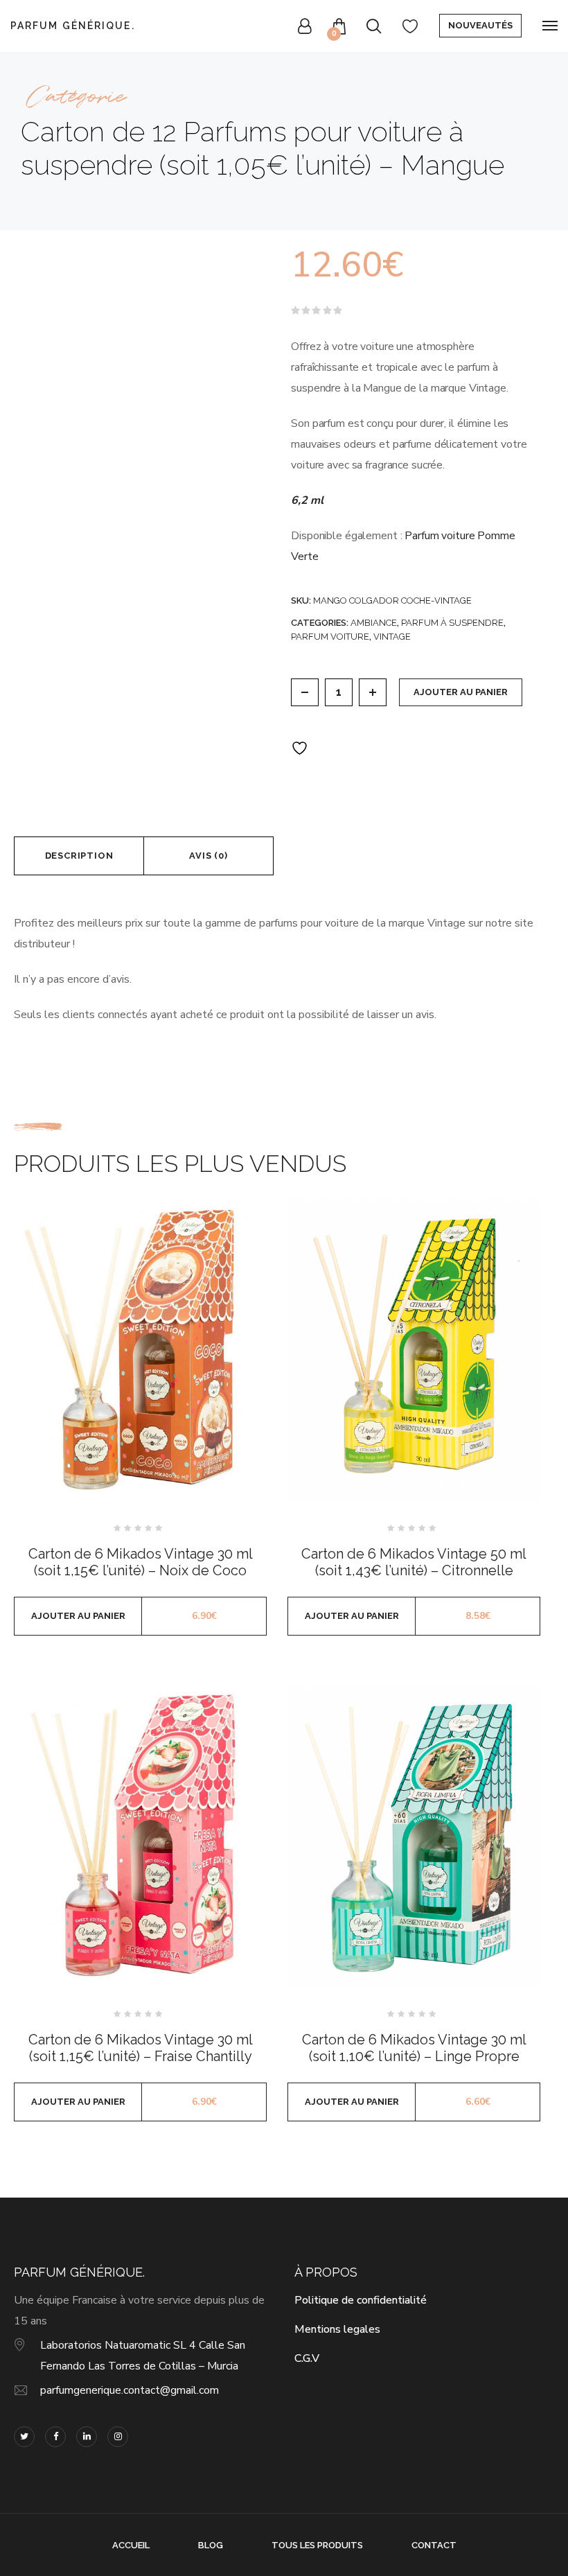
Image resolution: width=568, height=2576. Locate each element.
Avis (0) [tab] (208, 856)
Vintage (392, 637)
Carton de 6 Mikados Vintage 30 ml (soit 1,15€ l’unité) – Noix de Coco (141, 1562)
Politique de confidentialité (361, 2300)
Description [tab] (79, 856)
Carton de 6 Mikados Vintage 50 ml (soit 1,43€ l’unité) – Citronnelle (414, 1562)
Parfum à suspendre (452, 623)
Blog (211, 2545)
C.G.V (307, 2358)
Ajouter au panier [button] (78, 1616)
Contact (434, 2545)
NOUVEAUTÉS (480, 25)
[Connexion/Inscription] (305, 26)
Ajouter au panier (461, 692)
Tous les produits (317, 2545)
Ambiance (374, 623)
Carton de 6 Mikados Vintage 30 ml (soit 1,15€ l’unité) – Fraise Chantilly (141, 2048)
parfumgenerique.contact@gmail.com (130, 2390)
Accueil (131, 2545)
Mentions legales (337, 2329)
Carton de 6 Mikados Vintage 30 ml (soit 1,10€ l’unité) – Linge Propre (414, 2048)
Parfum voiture (330, 637)
